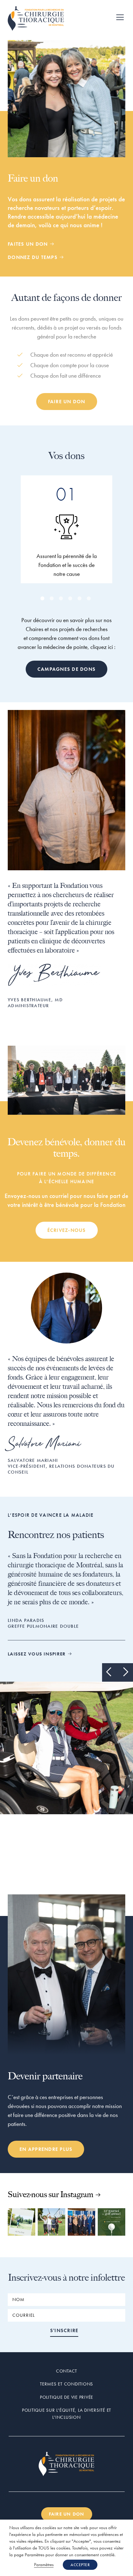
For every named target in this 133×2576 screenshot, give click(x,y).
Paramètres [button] (44, 2565)
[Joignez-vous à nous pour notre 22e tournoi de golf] (112, 2222)
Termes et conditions (66, 2384)
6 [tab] (90, 599)
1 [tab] (43, 599)
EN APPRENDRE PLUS (46, 2149)
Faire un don (67, 402)
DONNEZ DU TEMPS (33, 257)
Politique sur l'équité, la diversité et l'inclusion (66, 2414)
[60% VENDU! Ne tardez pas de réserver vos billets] (51, 2222)
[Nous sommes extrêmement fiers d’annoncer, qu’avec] (82, 2222)
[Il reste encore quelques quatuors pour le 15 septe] (21, 2222)
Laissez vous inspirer (38, 1654)
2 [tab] (53, 599)
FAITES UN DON (29, 244)
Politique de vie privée (66, 2397)
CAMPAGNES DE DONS (66, 669)
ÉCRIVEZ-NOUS (67, 1230)
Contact (66, 2371)
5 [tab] (80, 599)
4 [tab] (71, 599)
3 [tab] (62, 599)
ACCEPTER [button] (80, 2565)
